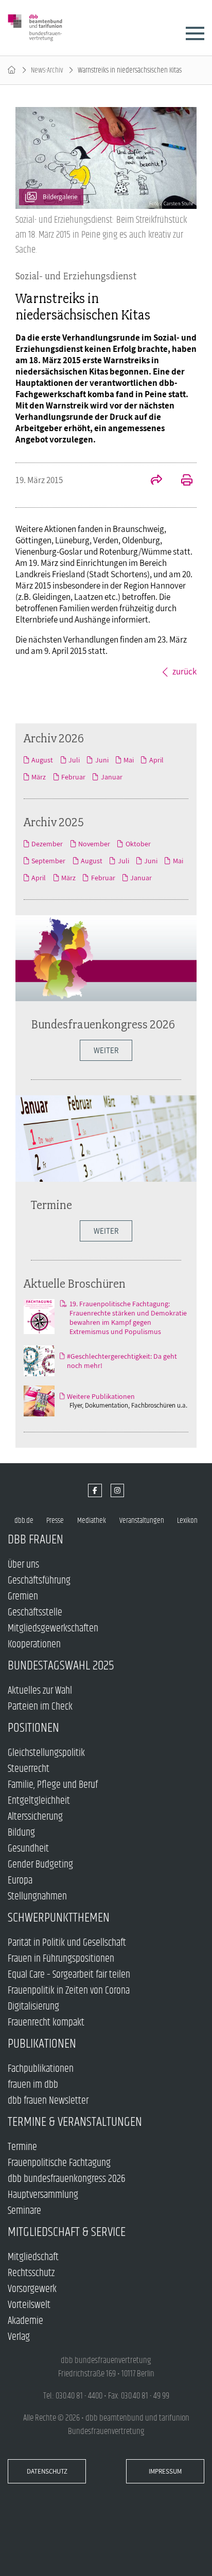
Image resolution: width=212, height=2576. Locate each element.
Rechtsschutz (31, 2273)
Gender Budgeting (40, 1865)
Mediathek (92, 1521)
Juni (102, 760)
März (39, 777)
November (94, 844)
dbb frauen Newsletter (48, 2101)
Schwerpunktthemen (59, 1918)
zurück (184, 671)
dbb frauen (36, 1540)
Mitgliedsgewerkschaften (53, 1629)
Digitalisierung (33, 2007)
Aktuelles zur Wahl (40, 1691)
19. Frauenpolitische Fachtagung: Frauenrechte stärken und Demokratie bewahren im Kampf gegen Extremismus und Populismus (128, 1318)
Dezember (47, 844)
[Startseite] (12, 70)
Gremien (23, 1597)
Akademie (25, 2321)
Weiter (106, 1231)
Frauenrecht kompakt (46, 2023)
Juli (74, 760)
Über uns (23, 1565)
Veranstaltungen (142, 1521)
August (42, 760)
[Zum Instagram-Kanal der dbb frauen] (118, 1491)
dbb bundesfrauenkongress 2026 (67, 2179)
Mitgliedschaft (33, 2257)
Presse (55, 1521)
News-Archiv (47, 70)
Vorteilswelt (29, 2305)
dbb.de (24, 1521)
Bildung (21, 1833)
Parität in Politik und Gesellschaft (67, 1943)
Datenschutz (47, 2471)
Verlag (19, 2337)
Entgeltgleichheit (39, 1801)
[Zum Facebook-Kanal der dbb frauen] (95, 1491)
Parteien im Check (40, 1707)
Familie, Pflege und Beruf (53, 1785)
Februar (73, 777)
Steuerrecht (29, 1769)
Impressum (165, 2471)
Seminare (24, 2211)
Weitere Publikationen (101, 1396)
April (156, 760)
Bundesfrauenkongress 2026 (103, 1024)
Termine (51, 1205)
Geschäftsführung (39, 1581)
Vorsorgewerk (32, 2289)
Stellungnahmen (37, 1897)
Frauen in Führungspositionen (61, 1959)
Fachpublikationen (41, 2069)
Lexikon (187, 1521)
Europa (20, 1881)
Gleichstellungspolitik (46, 1753)
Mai (129, 760)
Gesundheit (28, 1849)
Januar (111, 777)
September (48, 861)
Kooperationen (34, 1645)
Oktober (138, 844)
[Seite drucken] (181, 481)
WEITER (106, 1050)
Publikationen (42, 2044)
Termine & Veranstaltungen (75, 2122)
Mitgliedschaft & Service (67, 2232)
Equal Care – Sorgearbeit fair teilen (69, 1975)
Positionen (33, 1728)
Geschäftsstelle (35, 1613)
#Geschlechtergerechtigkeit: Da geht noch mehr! (122, 1361)
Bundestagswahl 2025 (61, 1666)
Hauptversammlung (43, 2195)
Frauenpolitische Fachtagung (59, 2163)
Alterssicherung (35, 1817)
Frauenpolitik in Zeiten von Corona (69, 1991)
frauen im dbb (33, 2085)
